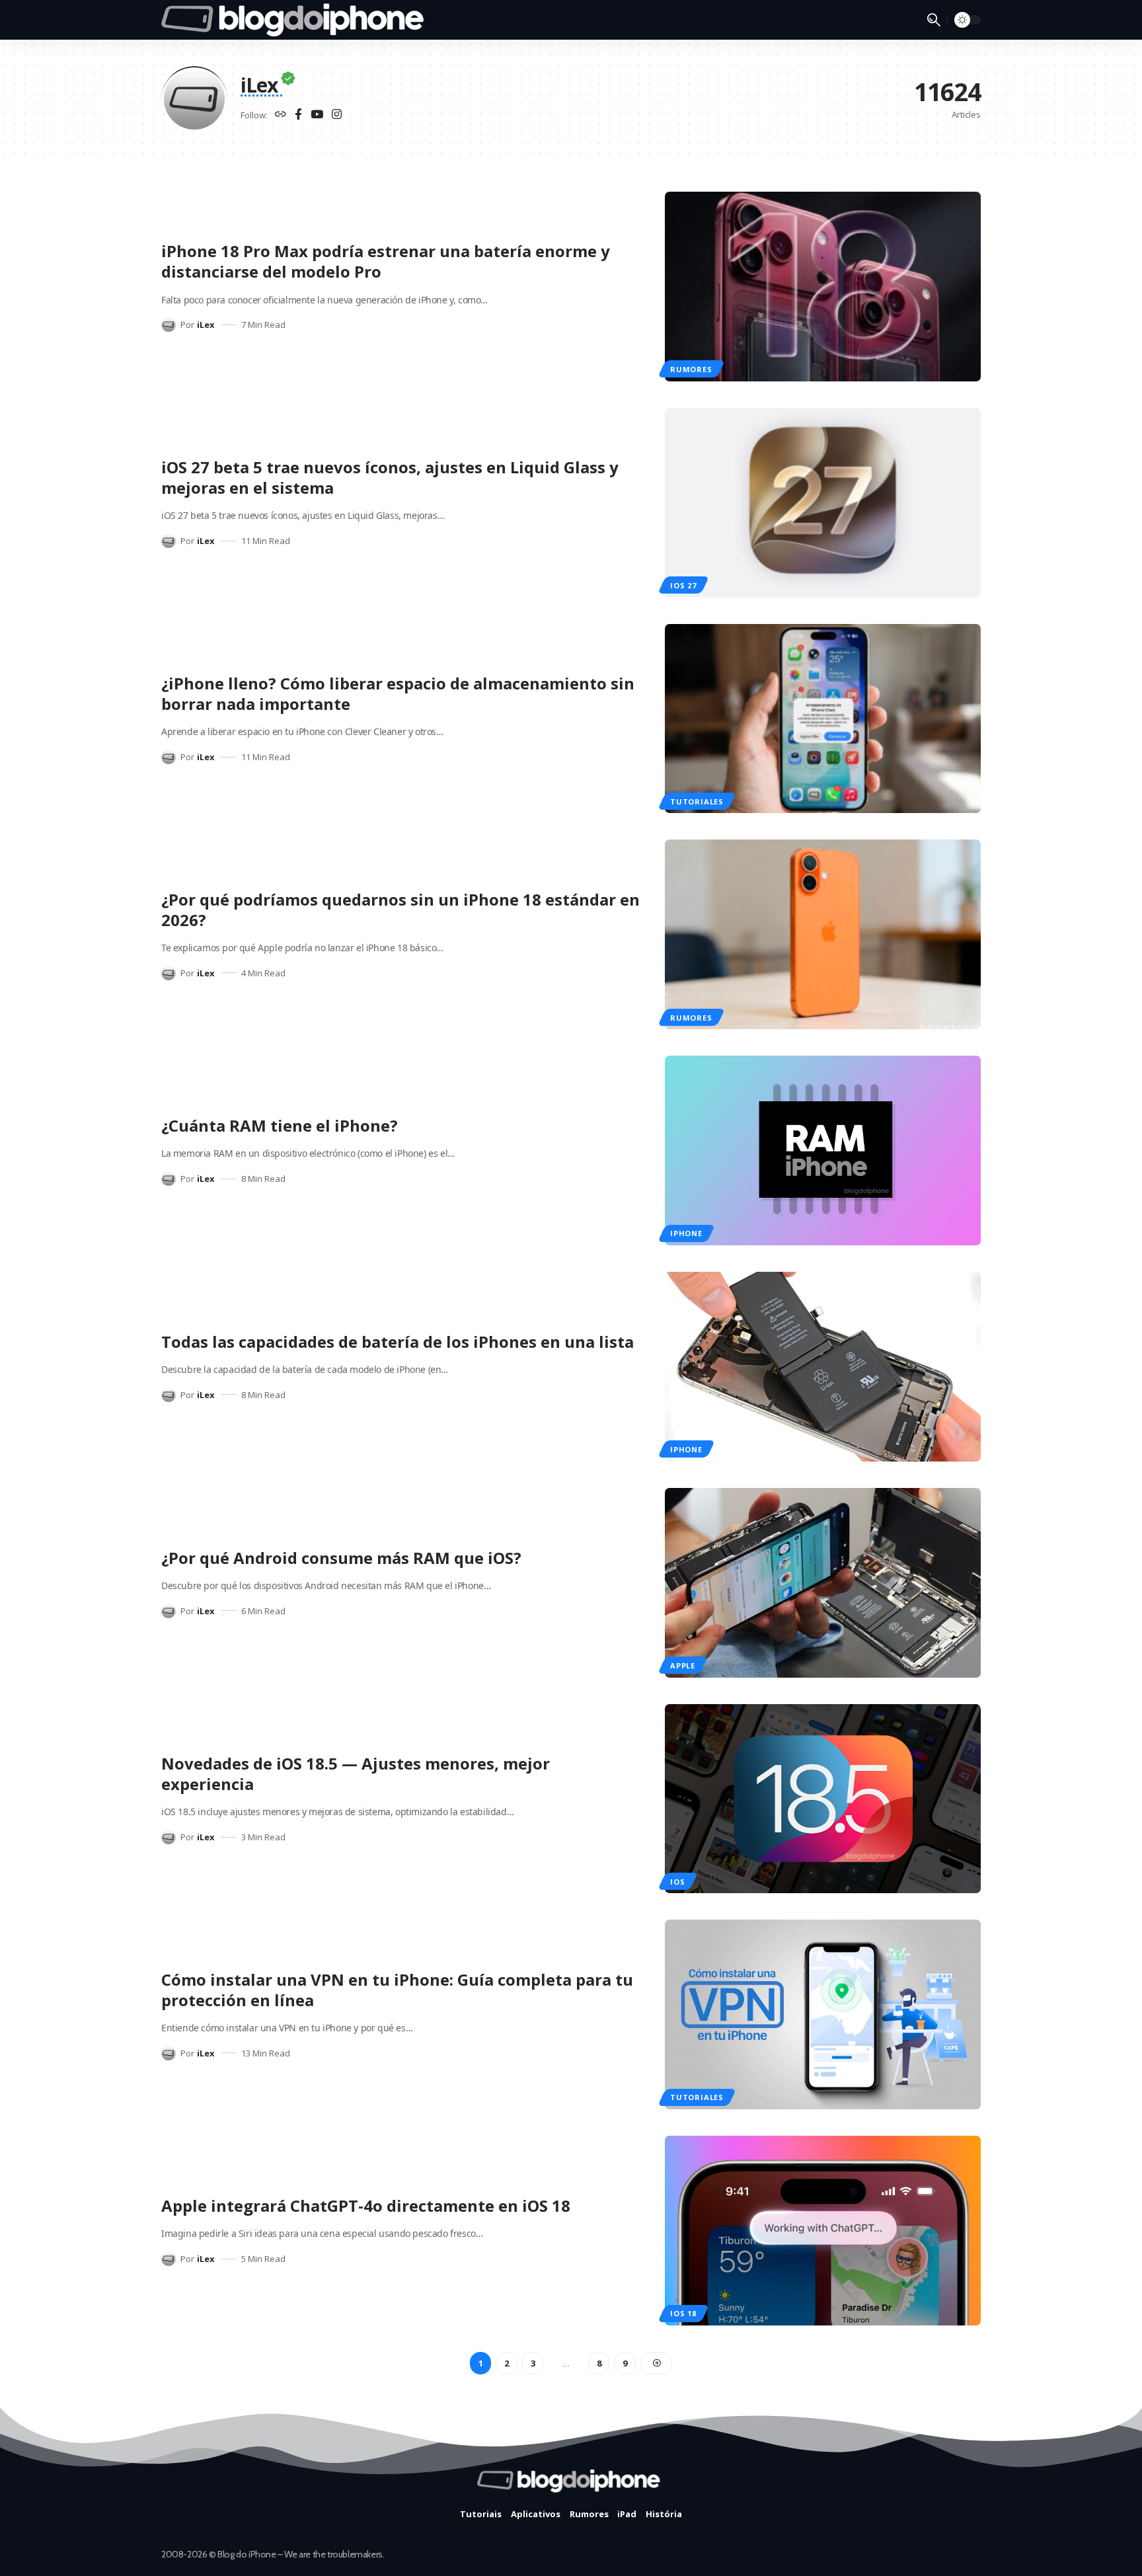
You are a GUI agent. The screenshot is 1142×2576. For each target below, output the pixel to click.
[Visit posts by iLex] (169, 325)
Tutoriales (697, 801)
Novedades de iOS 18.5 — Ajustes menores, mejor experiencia (356, 1774)
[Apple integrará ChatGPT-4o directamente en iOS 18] (823, 2231)
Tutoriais (481, 2514)
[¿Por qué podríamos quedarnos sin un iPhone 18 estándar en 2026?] (823, 934)
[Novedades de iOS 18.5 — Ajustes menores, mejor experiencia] (823, 1799)
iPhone (686, 1233)
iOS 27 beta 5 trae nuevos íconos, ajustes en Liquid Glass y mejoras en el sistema (390, 477)
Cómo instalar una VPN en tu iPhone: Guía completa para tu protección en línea (397, 1990)
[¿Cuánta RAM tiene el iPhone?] (823, 1151)
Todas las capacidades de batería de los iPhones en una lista (398, 1342)
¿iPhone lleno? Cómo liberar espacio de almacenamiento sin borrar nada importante (398, 693)
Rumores (691, 369)
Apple (683, 1665)
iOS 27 (683, 585)
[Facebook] (298, 115)
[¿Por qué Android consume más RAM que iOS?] (823, 1583)
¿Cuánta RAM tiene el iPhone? (280, 1125)
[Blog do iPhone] (296, 20)
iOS (677, 1882)
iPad (627, 2514)
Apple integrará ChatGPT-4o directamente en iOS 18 (366, 2205)
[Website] (281, 115)
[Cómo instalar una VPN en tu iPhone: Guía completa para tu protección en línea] (823, 2014)
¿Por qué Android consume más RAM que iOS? (341, 1558)
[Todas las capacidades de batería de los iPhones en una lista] (823, 1367)
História (664, 2514)
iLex (206, 325)
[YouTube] (317, 115)
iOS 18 (683, 2313)
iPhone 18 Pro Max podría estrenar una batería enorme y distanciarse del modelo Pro (386, 261)
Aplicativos (536, 2514)
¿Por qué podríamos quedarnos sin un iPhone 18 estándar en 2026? (400, 910)
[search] (934, 20)
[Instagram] (337, 115)
